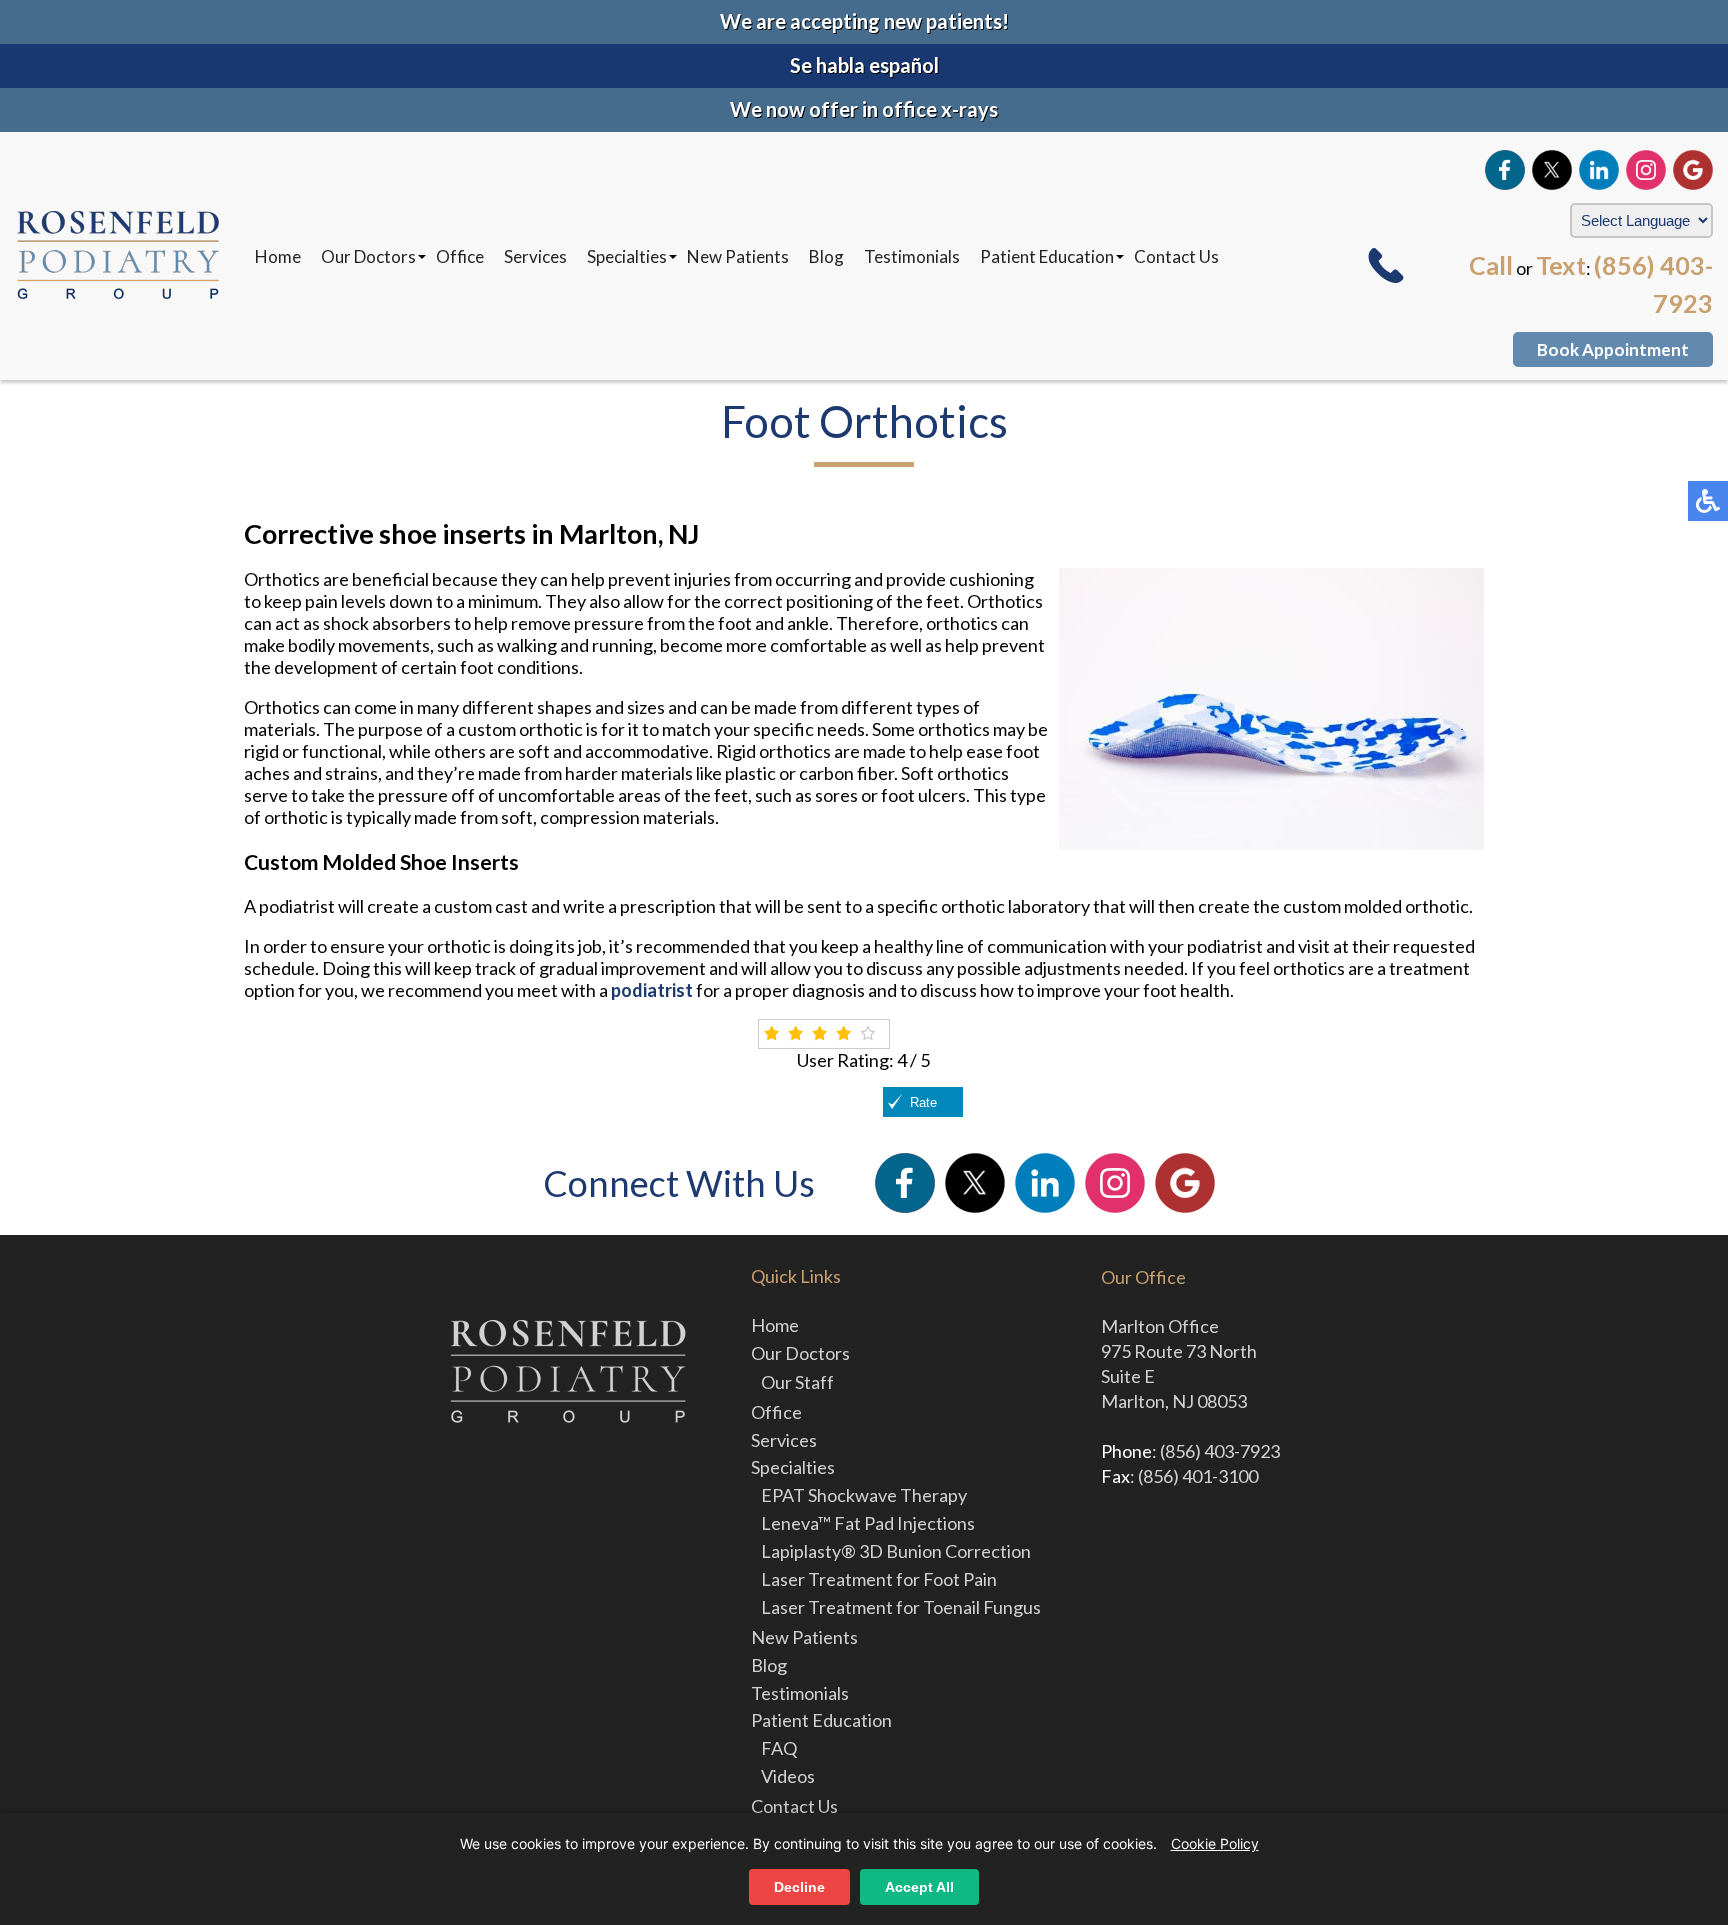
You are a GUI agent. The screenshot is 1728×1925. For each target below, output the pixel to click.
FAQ (779, 1748)
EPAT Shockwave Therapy (864, 1495)
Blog (826, 256)
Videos (788, 1776)
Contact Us (1176, 256)
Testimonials (912, 256)
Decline (799, 1887)
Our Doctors (368, 256)
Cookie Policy (1215, 1843)
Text (1561, 265)
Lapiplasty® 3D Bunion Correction (896, 1551)
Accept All (919, 1887)
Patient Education (1047, 256)
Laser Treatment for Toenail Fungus (901, 1607)
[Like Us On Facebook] (1505, 170)
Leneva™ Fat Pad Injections (868, 1523)
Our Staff (797, 1382)
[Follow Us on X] (1552, 170)
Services (535, 256)
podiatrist (652, 990)
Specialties (627, 256)
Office (460, 256)
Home (278, 256)
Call (1491, 265)
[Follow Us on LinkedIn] (1599, 170)
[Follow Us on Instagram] (1646, 170)
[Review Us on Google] (1693, 170)
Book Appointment (1613, 349)
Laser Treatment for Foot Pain (879, 1579)
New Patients (738, 256)
